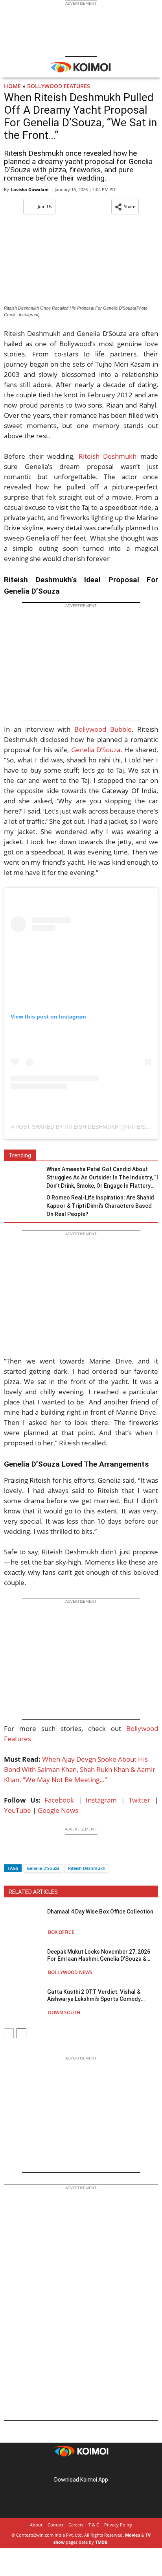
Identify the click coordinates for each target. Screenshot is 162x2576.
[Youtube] (103, 2467)
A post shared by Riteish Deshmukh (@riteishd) (83, 1127)
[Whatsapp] (37, 1854)
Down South (64, 2012)
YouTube (17, 1810)
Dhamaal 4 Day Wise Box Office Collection (100, 1912)
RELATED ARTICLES (33, 1892)
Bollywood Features (59, 86)
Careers (76, 2525)
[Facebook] (10, 1854)
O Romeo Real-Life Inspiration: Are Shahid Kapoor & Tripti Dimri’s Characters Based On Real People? (100, 1206)
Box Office (61, 1932)
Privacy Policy (118, 2525)
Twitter (139, 1800)
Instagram (101, 1800)
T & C (94, 2525)
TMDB (101, 2542)
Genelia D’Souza (96, 750)
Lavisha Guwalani (30, 189)
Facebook (59, 1800)
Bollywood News (70, 1972)
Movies (133, 2535)
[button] (125, 207)
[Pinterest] (81, 2467)
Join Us (45, 206)
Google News (58, 1810)
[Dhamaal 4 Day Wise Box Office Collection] (24, 1922)
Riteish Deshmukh (108, 456)
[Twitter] (23, 1854)
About (36, 2525)
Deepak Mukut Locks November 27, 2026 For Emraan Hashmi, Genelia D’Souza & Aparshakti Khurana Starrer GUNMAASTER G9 (102, 1955)
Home (12, 86)
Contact (55, 2525)
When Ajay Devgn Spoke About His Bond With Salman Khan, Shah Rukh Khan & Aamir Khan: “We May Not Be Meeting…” (80, 1769)
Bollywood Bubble (103, 729)
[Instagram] (70, 2467)
